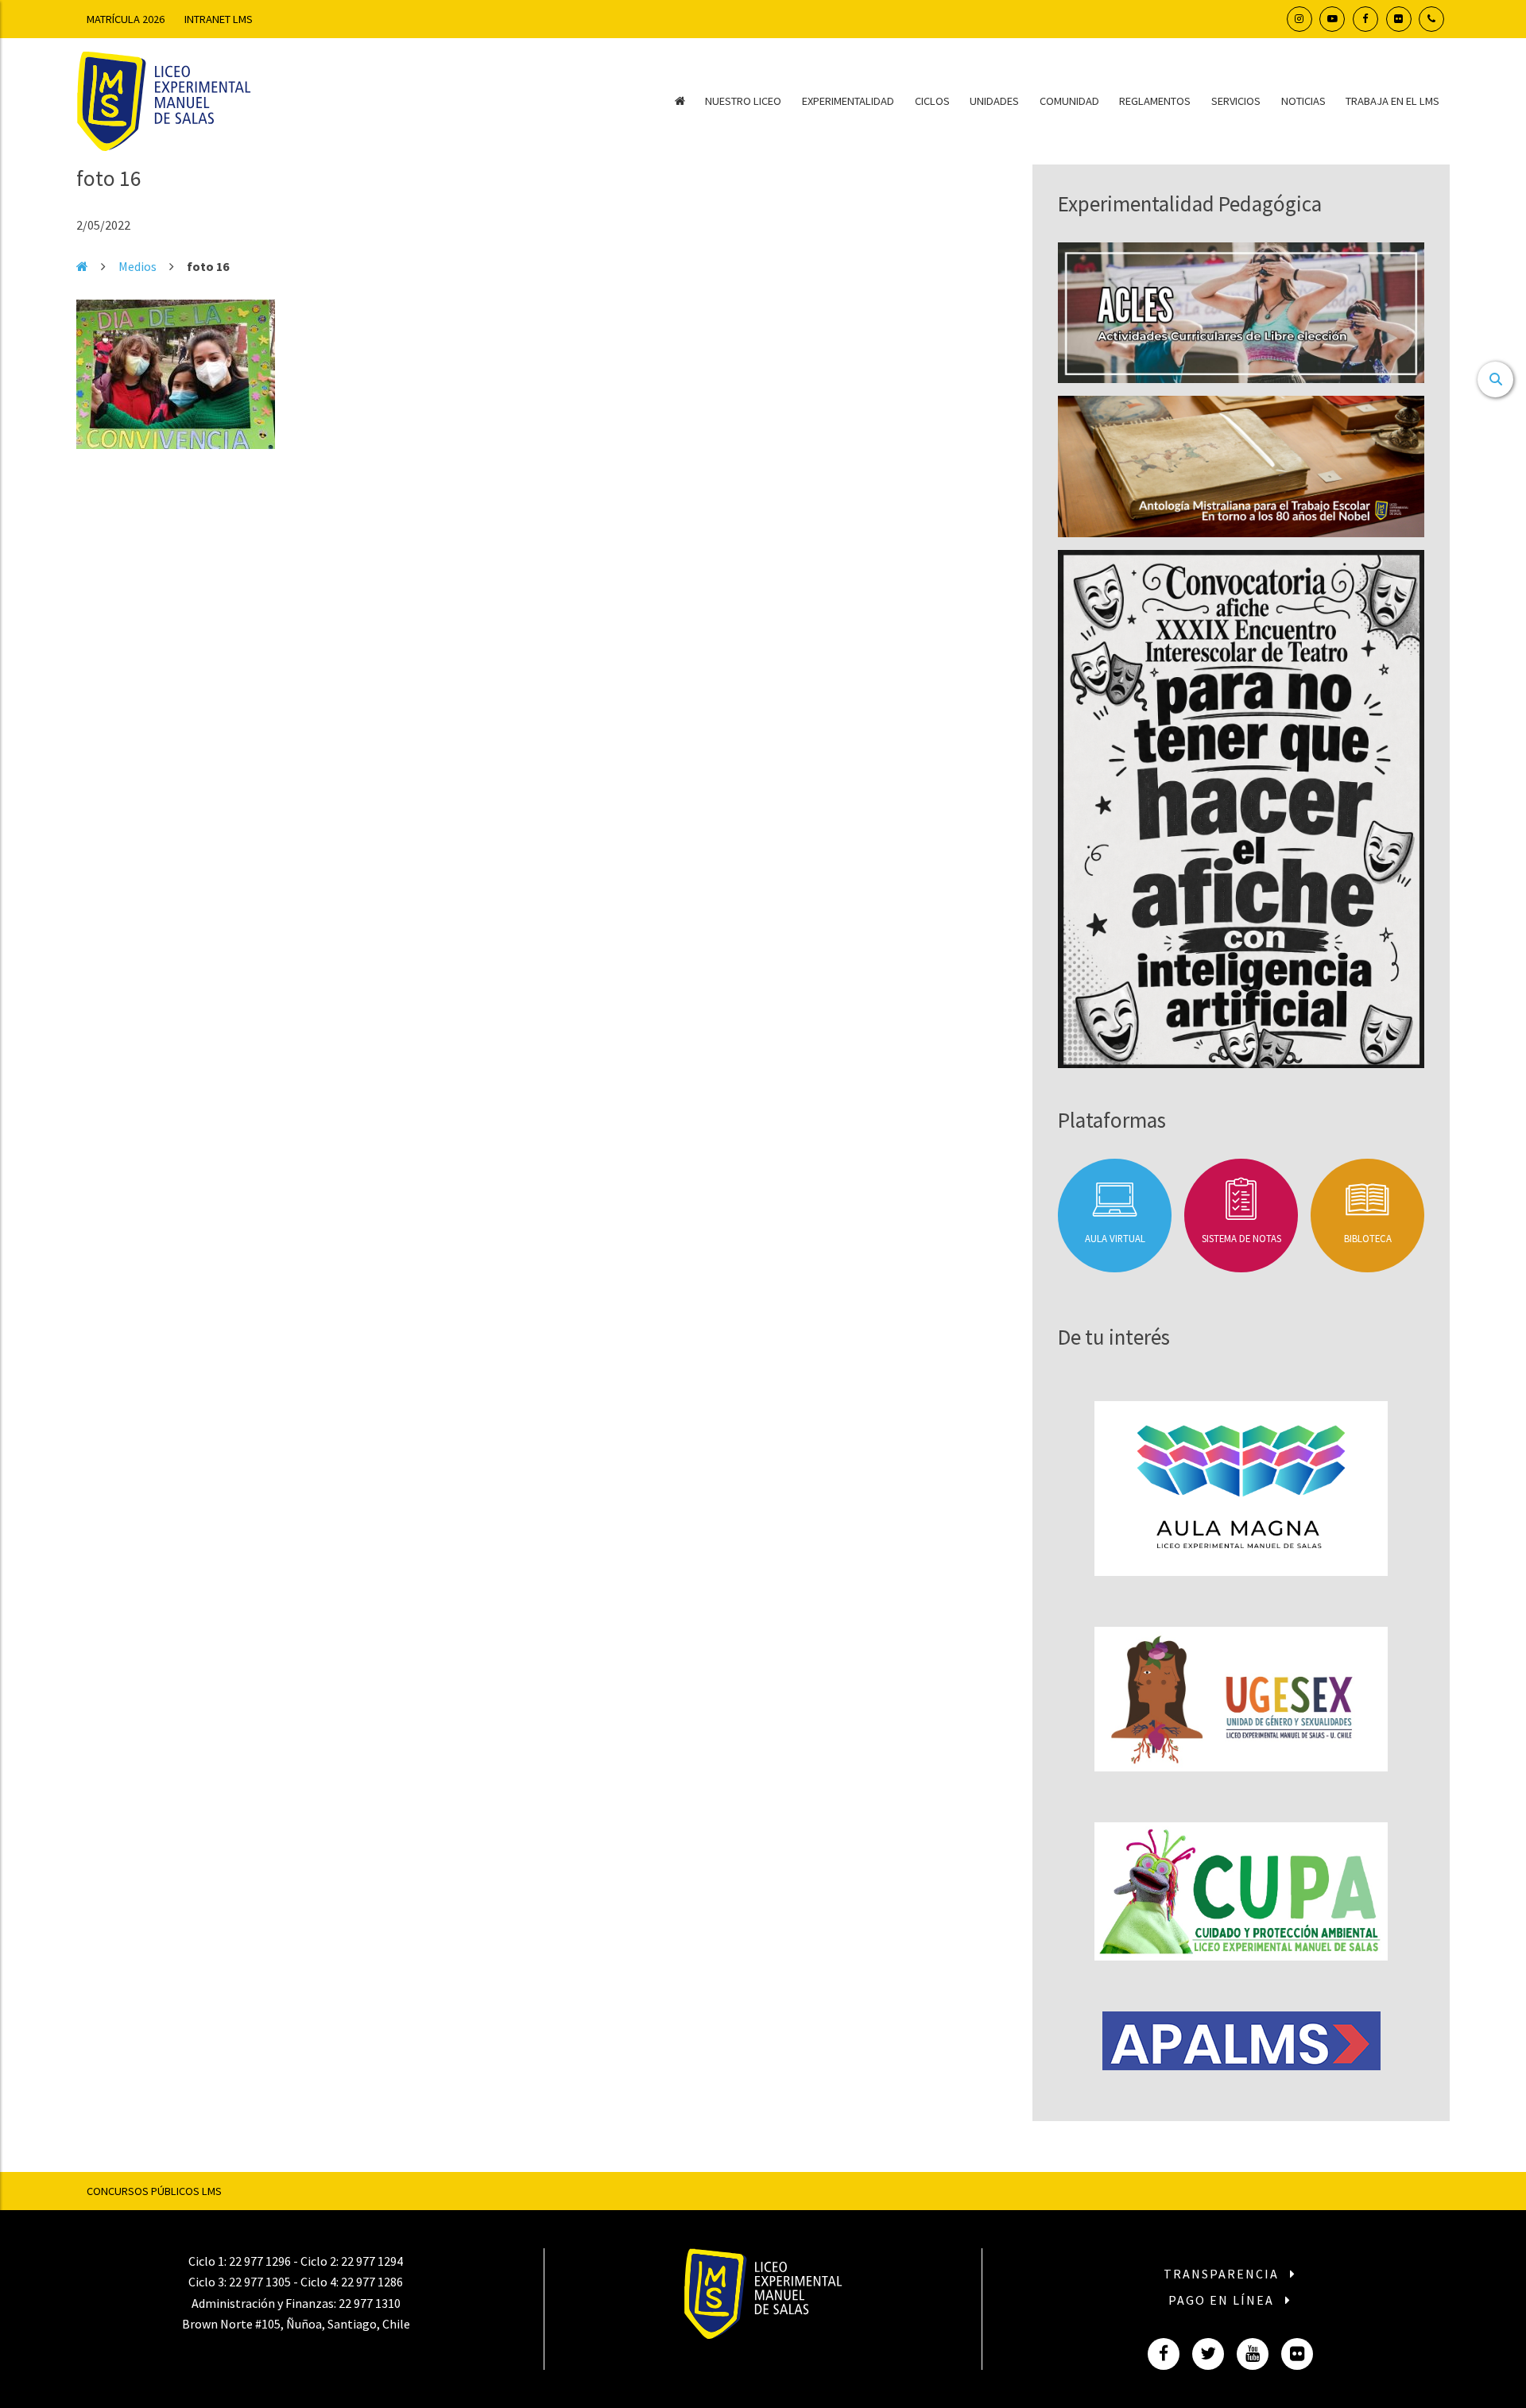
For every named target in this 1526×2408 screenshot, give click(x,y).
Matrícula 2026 (126, 19)
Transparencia (1223, 2274)
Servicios (1236, 101)
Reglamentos (1155, 101)
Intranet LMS (219, 19)
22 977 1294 (372, 2261)
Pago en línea (1223, 2300)
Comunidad (1069, 101)
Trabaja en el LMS (1392, 101)
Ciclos (932, 101)
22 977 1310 (370, 2303)
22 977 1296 (260, 2261)
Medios (137, 266)
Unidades (994, 101)
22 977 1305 (260, 2282)
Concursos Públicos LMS (154, 2191)
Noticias (1303, 101)
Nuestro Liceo (743, 101)
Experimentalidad (848, 101)
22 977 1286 (372, 2282)
